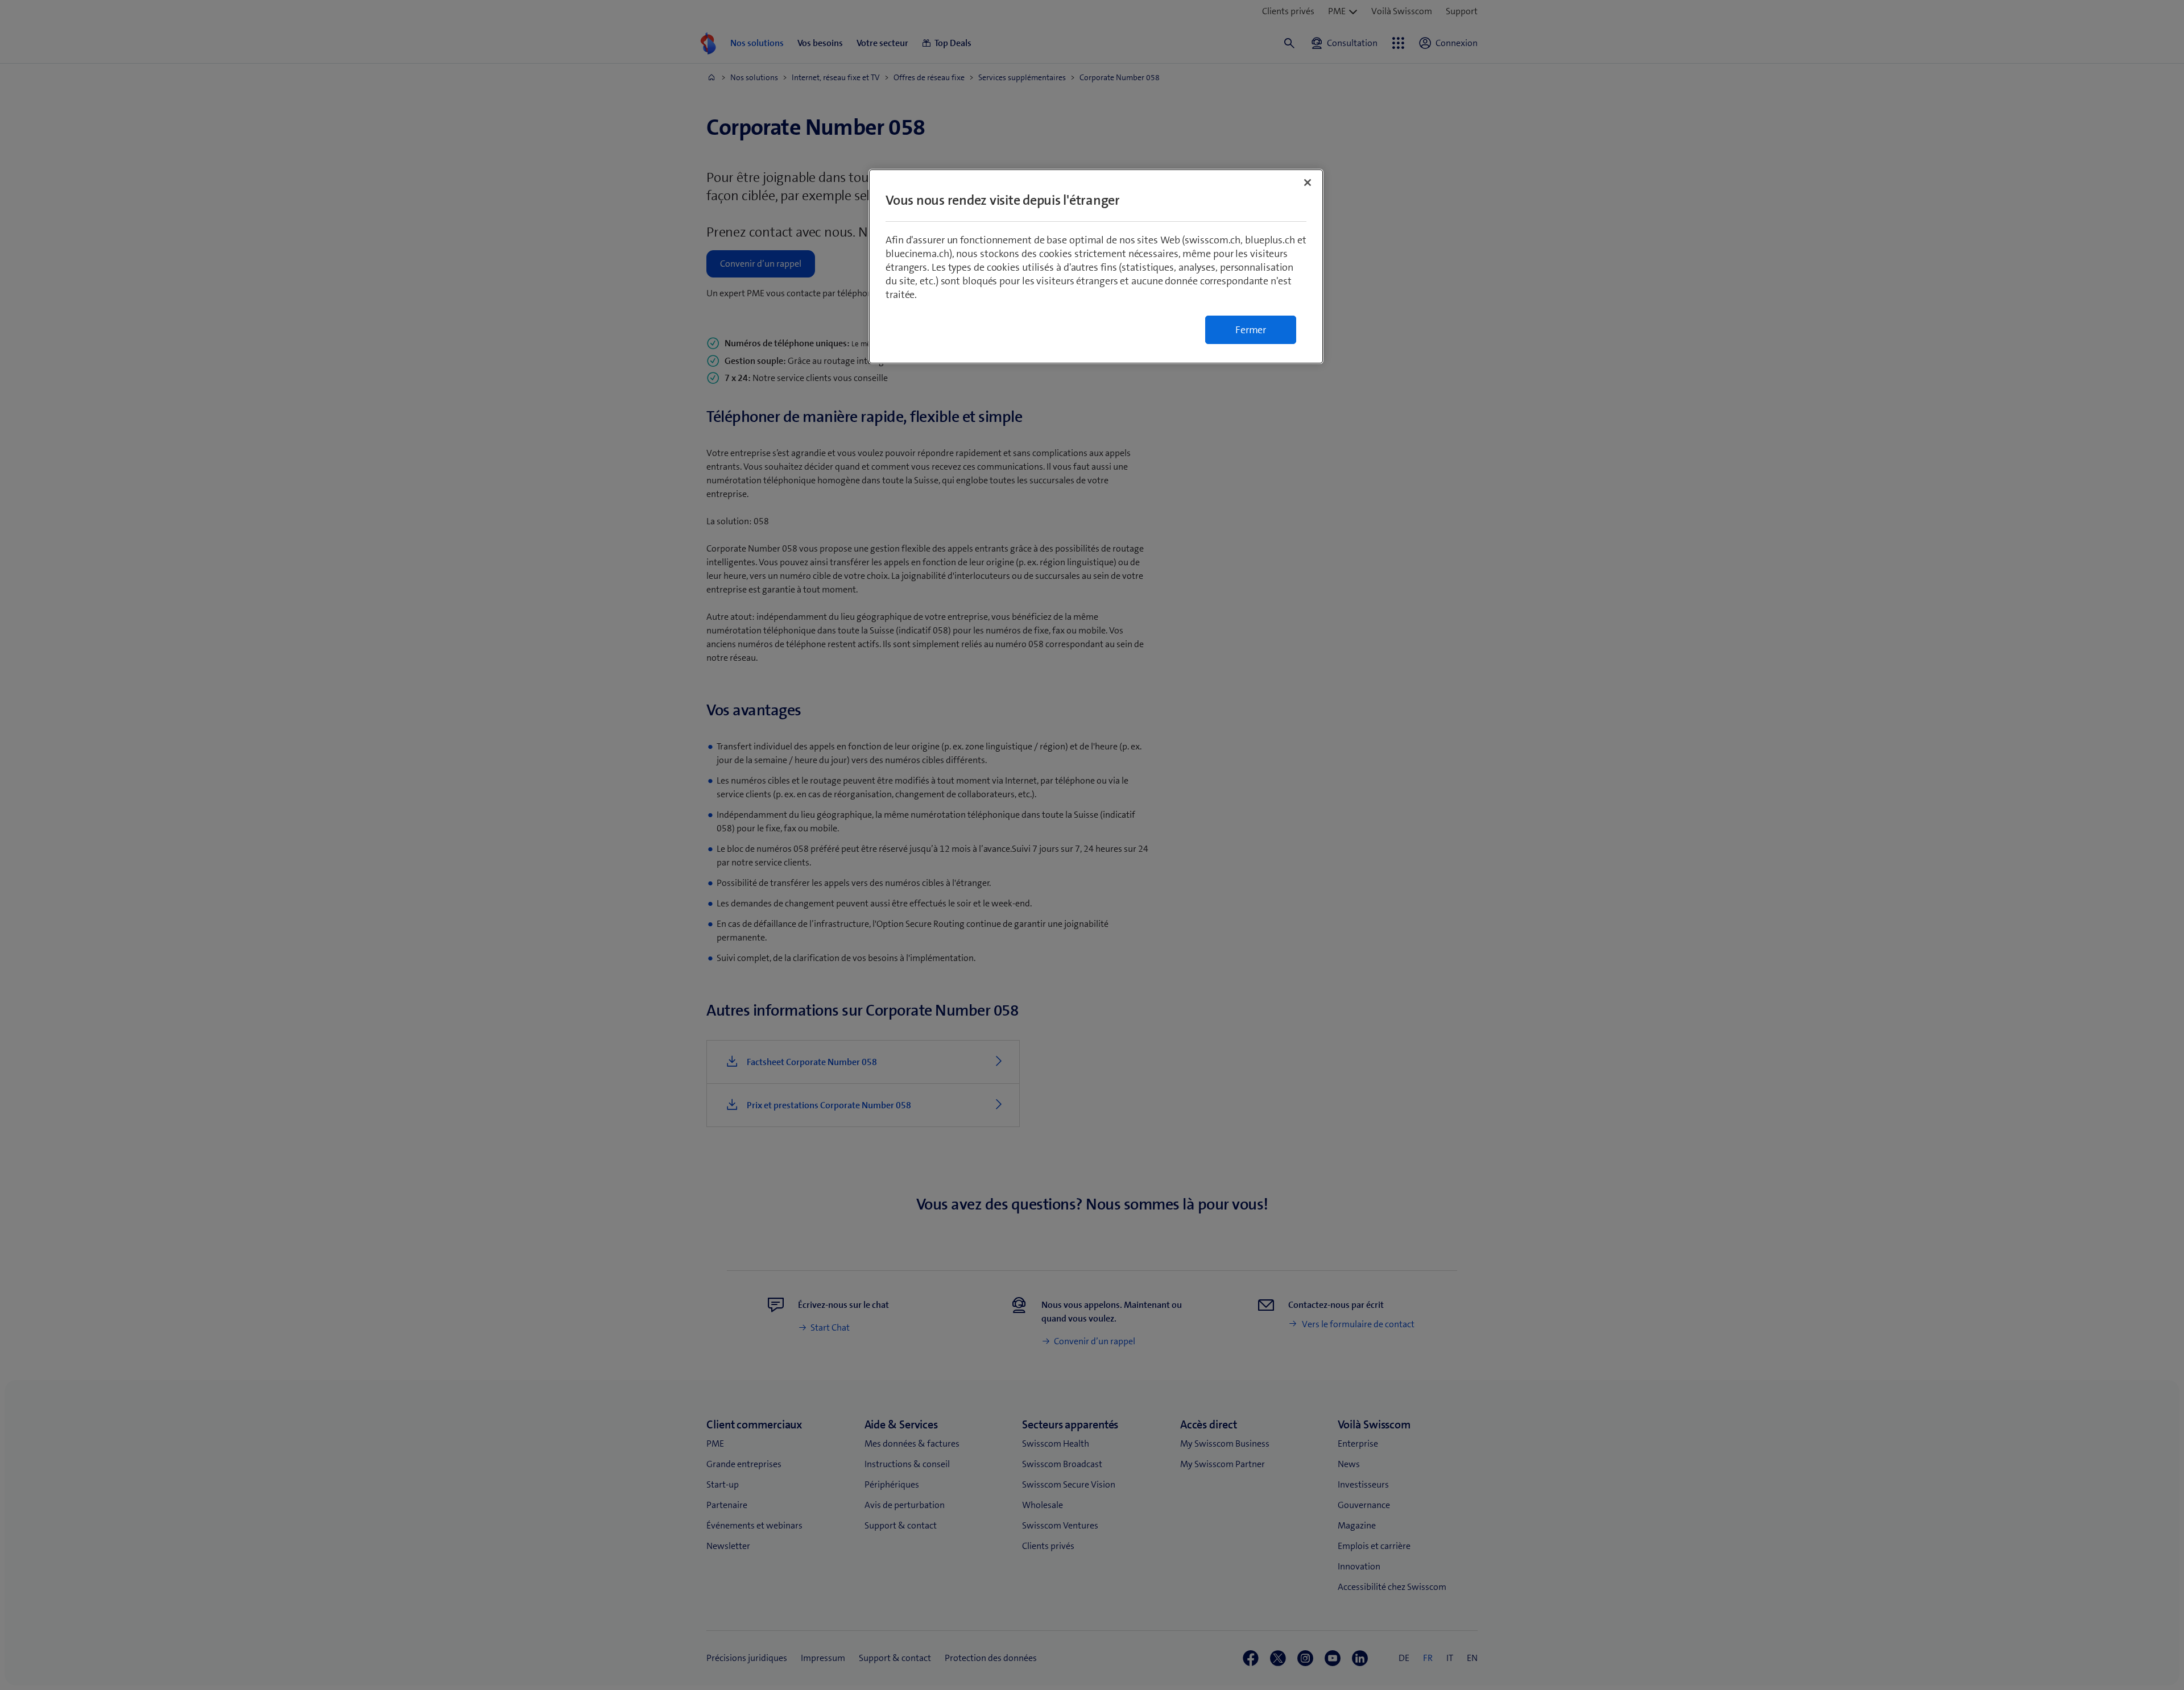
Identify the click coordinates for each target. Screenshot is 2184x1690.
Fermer (1251, 330)
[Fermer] (1308, 183)
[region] (1096, 266)
